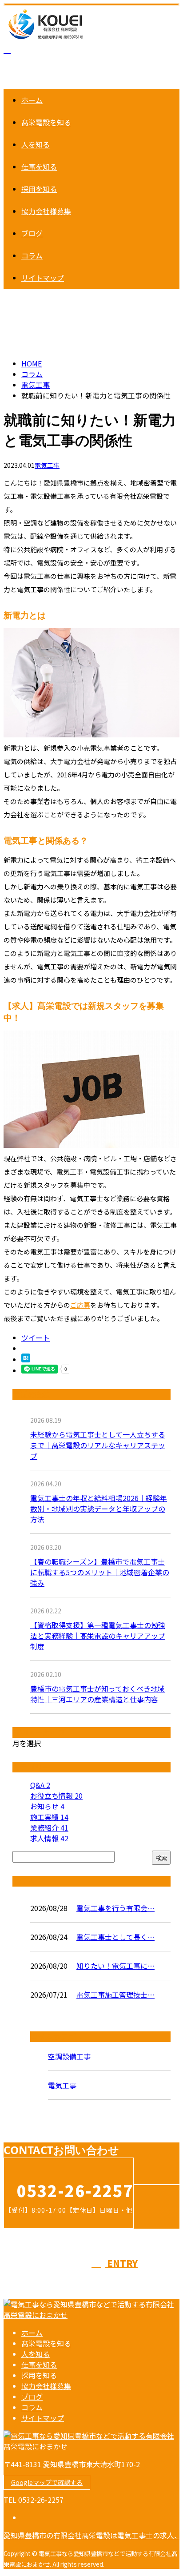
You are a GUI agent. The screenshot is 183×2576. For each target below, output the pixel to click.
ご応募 (80, 1305)
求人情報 (49, 1838)
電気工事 (36, 385)
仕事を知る (39, 167)
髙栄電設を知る (46, 122)
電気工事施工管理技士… (115, 1995)
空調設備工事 (69, 2056)
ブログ (32, 233)
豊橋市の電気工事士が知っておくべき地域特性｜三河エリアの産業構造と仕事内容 (97, 1694)
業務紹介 (49, 1827)
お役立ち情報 (56, 1796)
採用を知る (39, 189)
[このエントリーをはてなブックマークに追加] (26, 1359)
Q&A (40, 1785)
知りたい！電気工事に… (115, 1966)
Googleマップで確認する (47, 2482)
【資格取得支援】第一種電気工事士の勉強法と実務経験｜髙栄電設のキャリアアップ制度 (98, 1636)
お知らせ (47, 1806)
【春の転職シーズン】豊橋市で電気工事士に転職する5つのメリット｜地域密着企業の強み (100, 1572)
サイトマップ (43, 278)
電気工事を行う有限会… (115, 1908)
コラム (32, 255)
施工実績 (49, 1817)
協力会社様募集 (46, 211)
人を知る (36, 144)
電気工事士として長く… (115, 1937)
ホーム (32, 100)
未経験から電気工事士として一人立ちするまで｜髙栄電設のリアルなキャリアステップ (98, 1445)
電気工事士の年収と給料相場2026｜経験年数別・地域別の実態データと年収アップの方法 (99, 1509)
